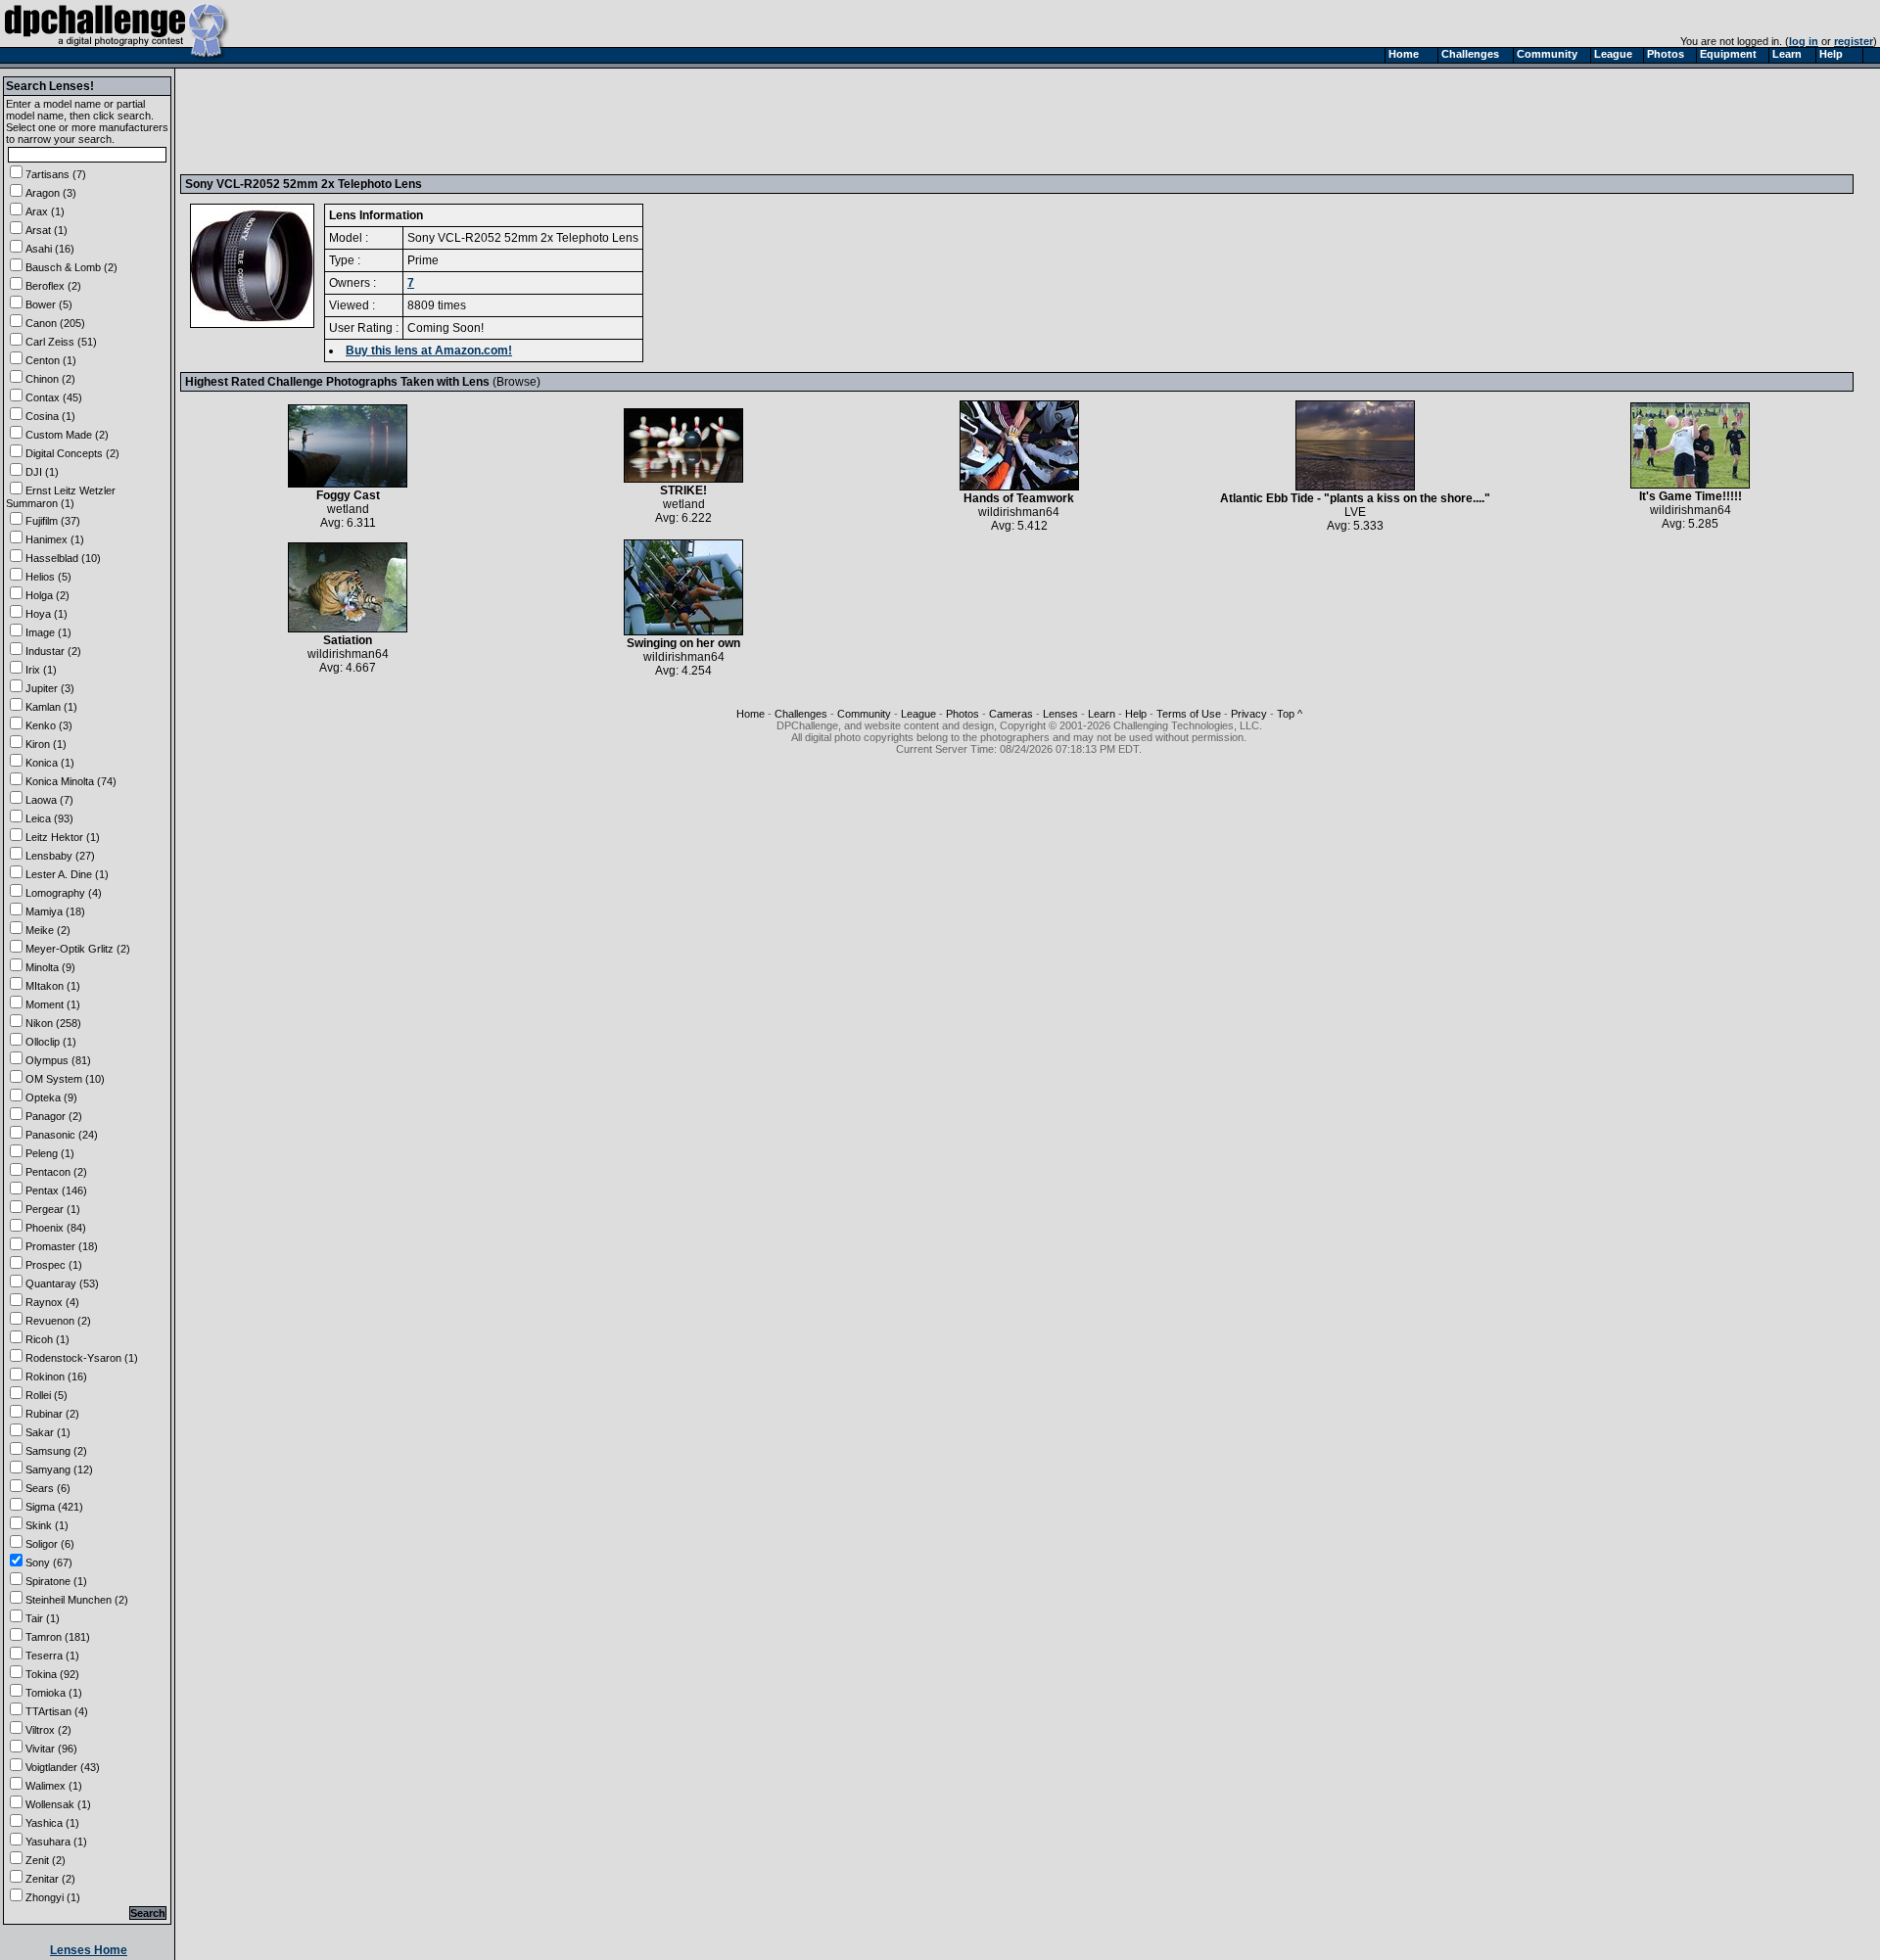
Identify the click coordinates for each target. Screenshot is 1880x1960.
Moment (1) (53, 1004)
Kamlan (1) (51, 707)
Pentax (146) (56, 1190)
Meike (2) (48, 930)
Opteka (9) (51, 1097)
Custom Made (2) (67, 435)
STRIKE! (683, 490)
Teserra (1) (52, 1656)
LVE (1355, 512)
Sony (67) (49, 1563)
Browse (517, 382)
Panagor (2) (54, 1116)
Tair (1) (43, 1618)
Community (864, 714)
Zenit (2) (46, 1860)
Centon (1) (51, 360)
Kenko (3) (49, 725)
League (918, 714)
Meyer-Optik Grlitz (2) (78, 949)
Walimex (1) (54, 1786)
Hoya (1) (47, 614)
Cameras (1011, 714)
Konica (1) (50, 763)
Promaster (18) (62, 1246)
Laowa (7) (49, 800)
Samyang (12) (59, 1470)
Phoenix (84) (56, 1228)
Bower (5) (49, 304)
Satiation (348, 640)
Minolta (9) (50, 967)
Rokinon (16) (56, 1377)
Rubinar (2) (52, 1414)
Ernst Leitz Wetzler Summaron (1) (61, 497)
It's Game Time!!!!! (1691, 496)
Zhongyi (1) (53, 1897)
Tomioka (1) (54, 1693)
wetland (348, 509)
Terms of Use (1189, 714)
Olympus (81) (58, 1060)
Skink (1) (47, 1525)
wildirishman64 (1019, 512)
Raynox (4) (52, 1302)
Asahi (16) (50, 249)
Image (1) (48, 632)
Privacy (1249, 714)
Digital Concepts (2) (72, 453)
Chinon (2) (50, 379)
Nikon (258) (53, 1023)
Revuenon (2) (58, 1321)
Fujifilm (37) (53, 521)
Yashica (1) (52, 1823)
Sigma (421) (54, 1507)
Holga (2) (47, 595)
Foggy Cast (348, 495)
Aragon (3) (51, 193)
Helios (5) (48, 577)
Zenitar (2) (50, 1879)
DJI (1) (42, 472)
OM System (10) (65, 1079)
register (1854, 41)
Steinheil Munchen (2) (77, 1600)
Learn (1102, 714)
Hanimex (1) (55, 539)
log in (1804, 41)
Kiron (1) (46, 744)
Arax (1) (45, 211)
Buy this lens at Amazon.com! (429, 350)
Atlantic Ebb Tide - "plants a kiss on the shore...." (1355, 498)
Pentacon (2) (56, 1172)
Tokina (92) (52, 1674)
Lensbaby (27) (60, 856)
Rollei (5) (47, 1395)
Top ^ (1290, 714)
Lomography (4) (64, 893)
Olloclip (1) (51, 1042)
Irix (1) (41, 670)
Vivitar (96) (51, 1749)
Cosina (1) (50, 416)
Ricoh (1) (47, 1339)
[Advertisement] (541, 120)
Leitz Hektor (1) (63, 837)
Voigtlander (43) (63, 1767)
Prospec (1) (54, 1265)
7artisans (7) (56, 174)
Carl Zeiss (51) (61, 342)
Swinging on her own (683, 643)
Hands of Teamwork (1019, 498)
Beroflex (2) (53, 286)
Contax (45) (54, 397)
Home (751, 714)
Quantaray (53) (62, 1283)
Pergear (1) (53, 1209)
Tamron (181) (58, 1637)
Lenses (1060, 714)
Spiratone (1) (56, 1581)
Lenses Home (89, 1950)
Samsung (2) (56, 1451)
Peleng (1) (50, 1153)
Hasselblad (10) (63, 558)
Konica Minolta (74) (71, 781)
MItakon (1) (53, 986)
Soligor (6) (50, 1544)
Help (1136, 714)
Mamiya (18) (55, 911)
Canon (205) (55, 323)
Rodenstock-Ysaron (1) (82, 1358)
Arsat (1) (47, 230)
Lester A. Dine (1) (67, 874)
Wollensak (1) (58, 1804)
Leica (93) (49, 818)
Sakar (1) (48, 1432)
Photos (963, 714)
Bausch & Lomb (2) (71, 267)
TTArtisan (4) (57, 1711)
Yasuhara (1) (56, 1842)
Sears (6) (48, 1488)
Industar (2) (53, 651)
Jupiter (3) (50, 688)
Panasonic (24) (62, 1135)
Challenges (801, 714)
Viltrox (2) (48, 1730)
